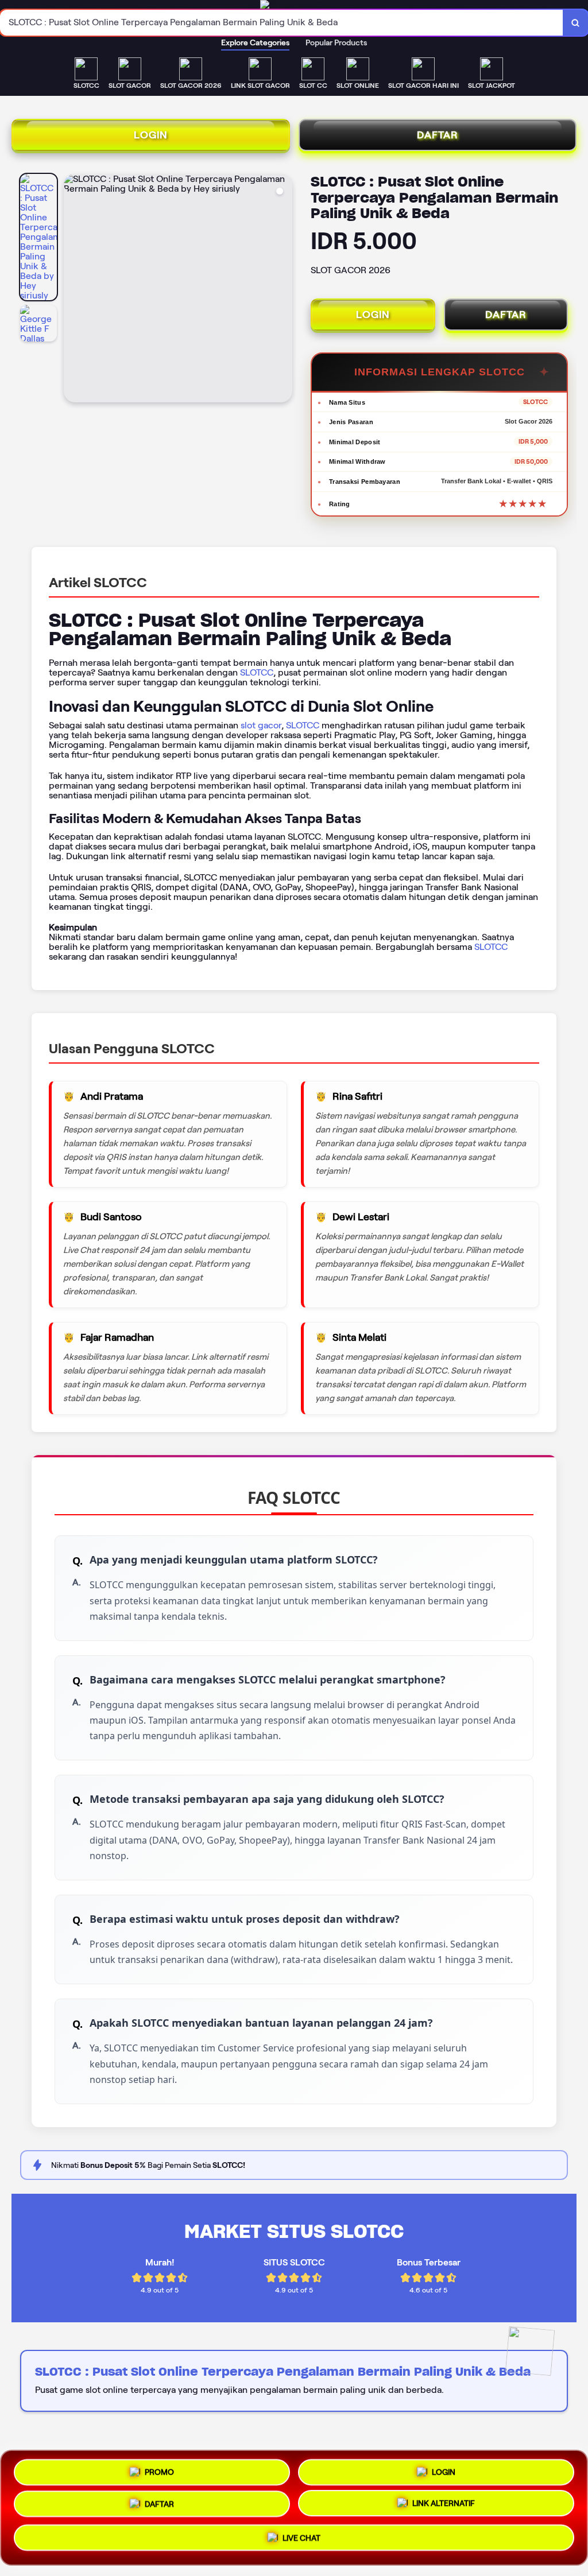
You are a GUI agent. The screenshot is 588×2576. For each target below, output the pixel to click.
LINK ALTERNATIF (444, 2507)
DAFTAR (438, 135)
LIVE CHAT (301, 2542)
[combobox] (282, 23)
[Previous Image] (73, 290)
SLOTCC (257, 672)
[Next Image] (283, 290)
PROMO (159, 2469)
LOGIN (151, 135)
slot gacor (261, 725)
